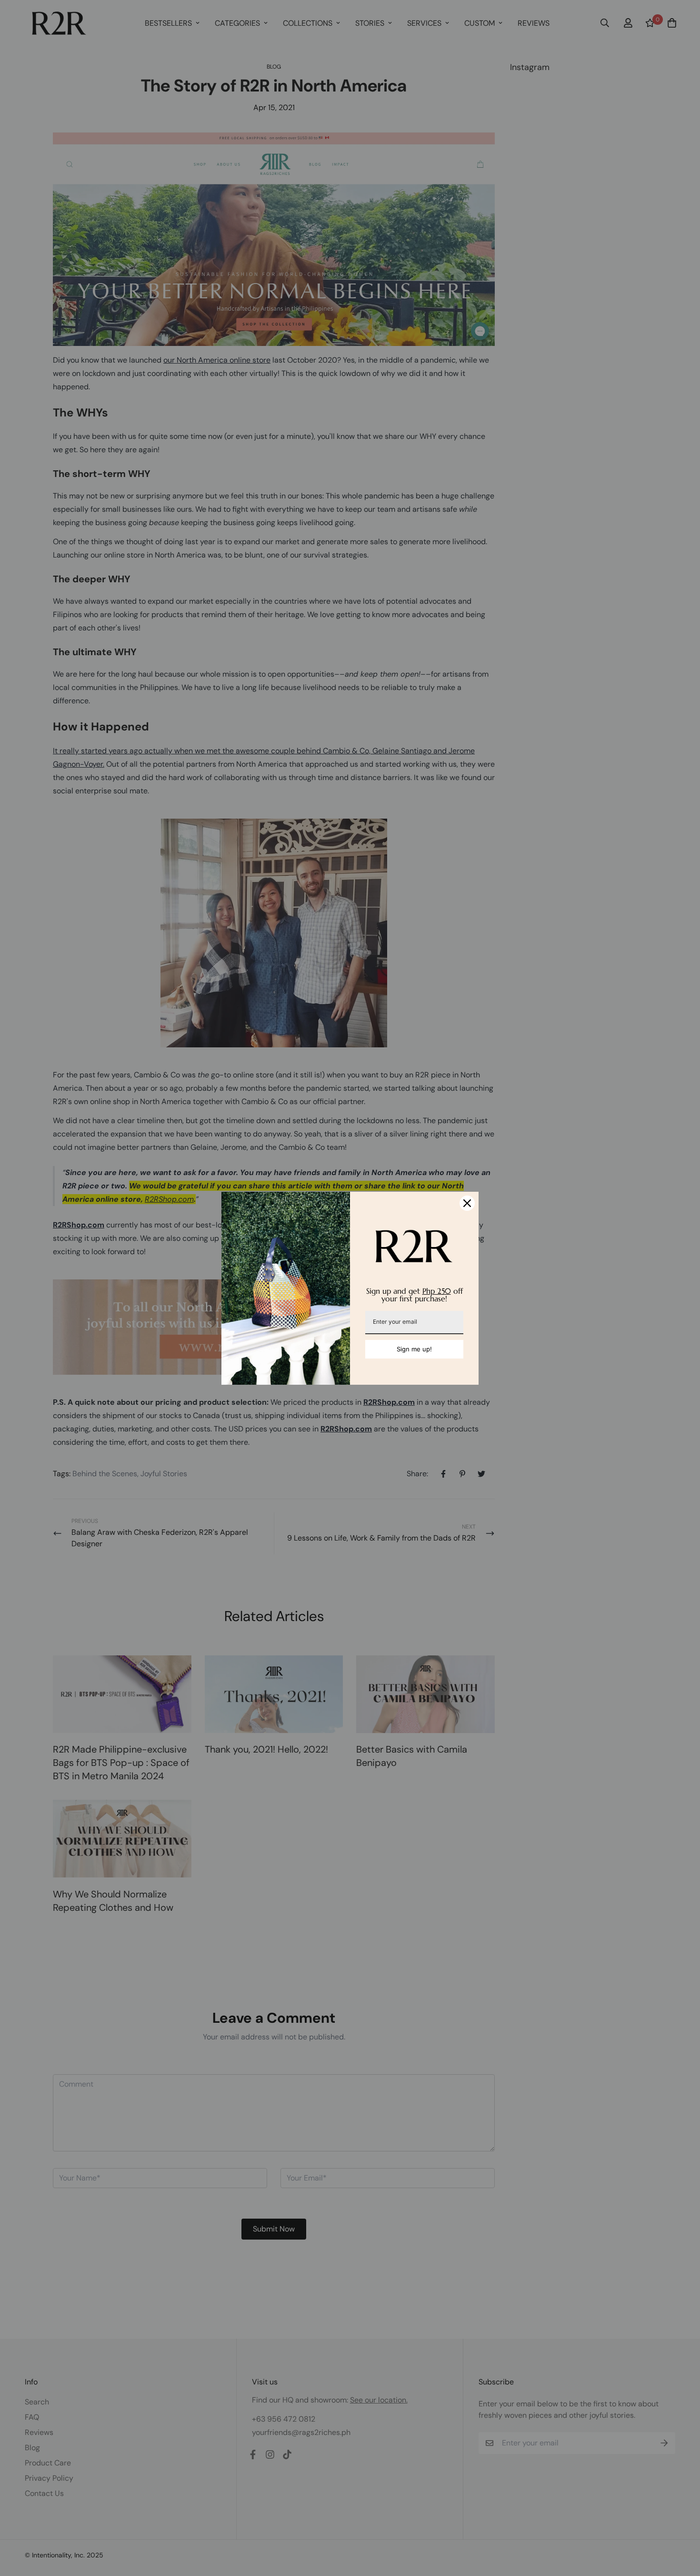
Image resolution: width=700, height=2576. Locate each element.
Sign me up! (414, 1349)
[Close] (467, 1203)
